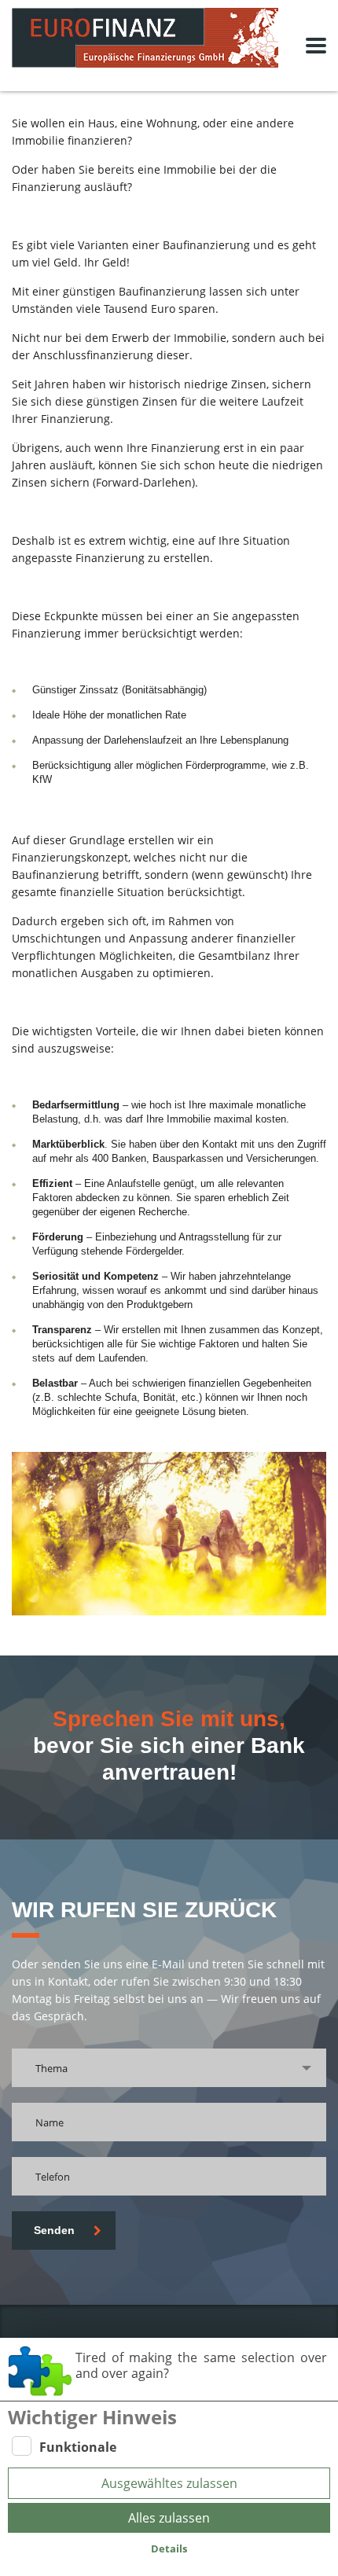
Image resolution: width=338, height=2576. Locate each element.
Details (169, 2548)
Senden (54, 2230)
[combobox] (169, 2068)
